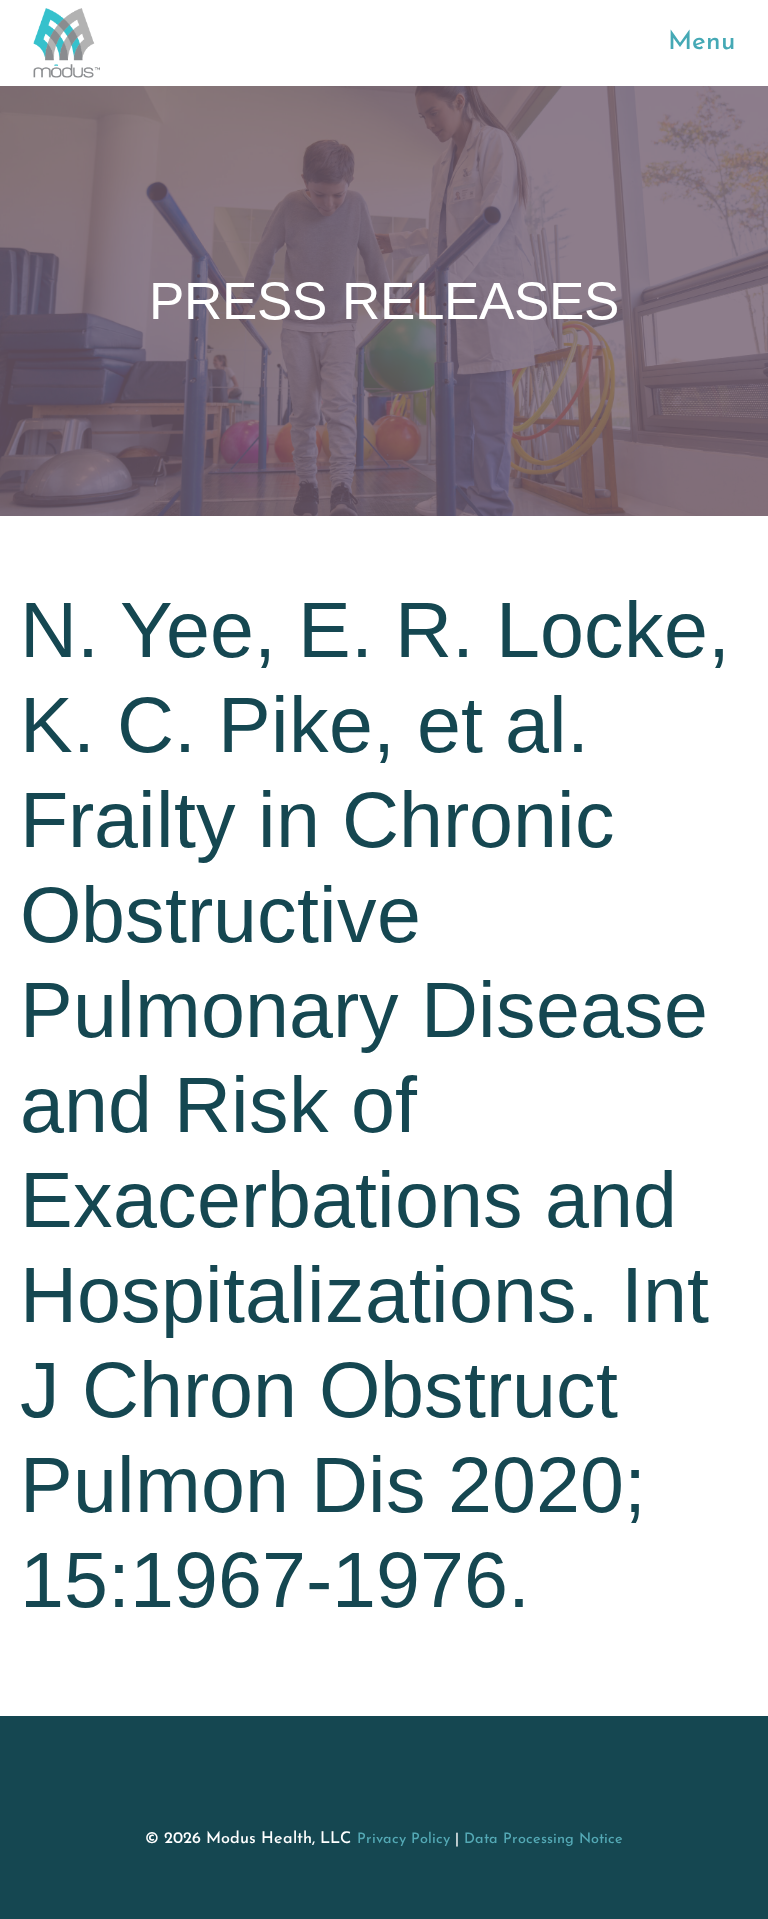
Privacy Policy (403, 1839)
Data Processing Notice (543, 1839)
